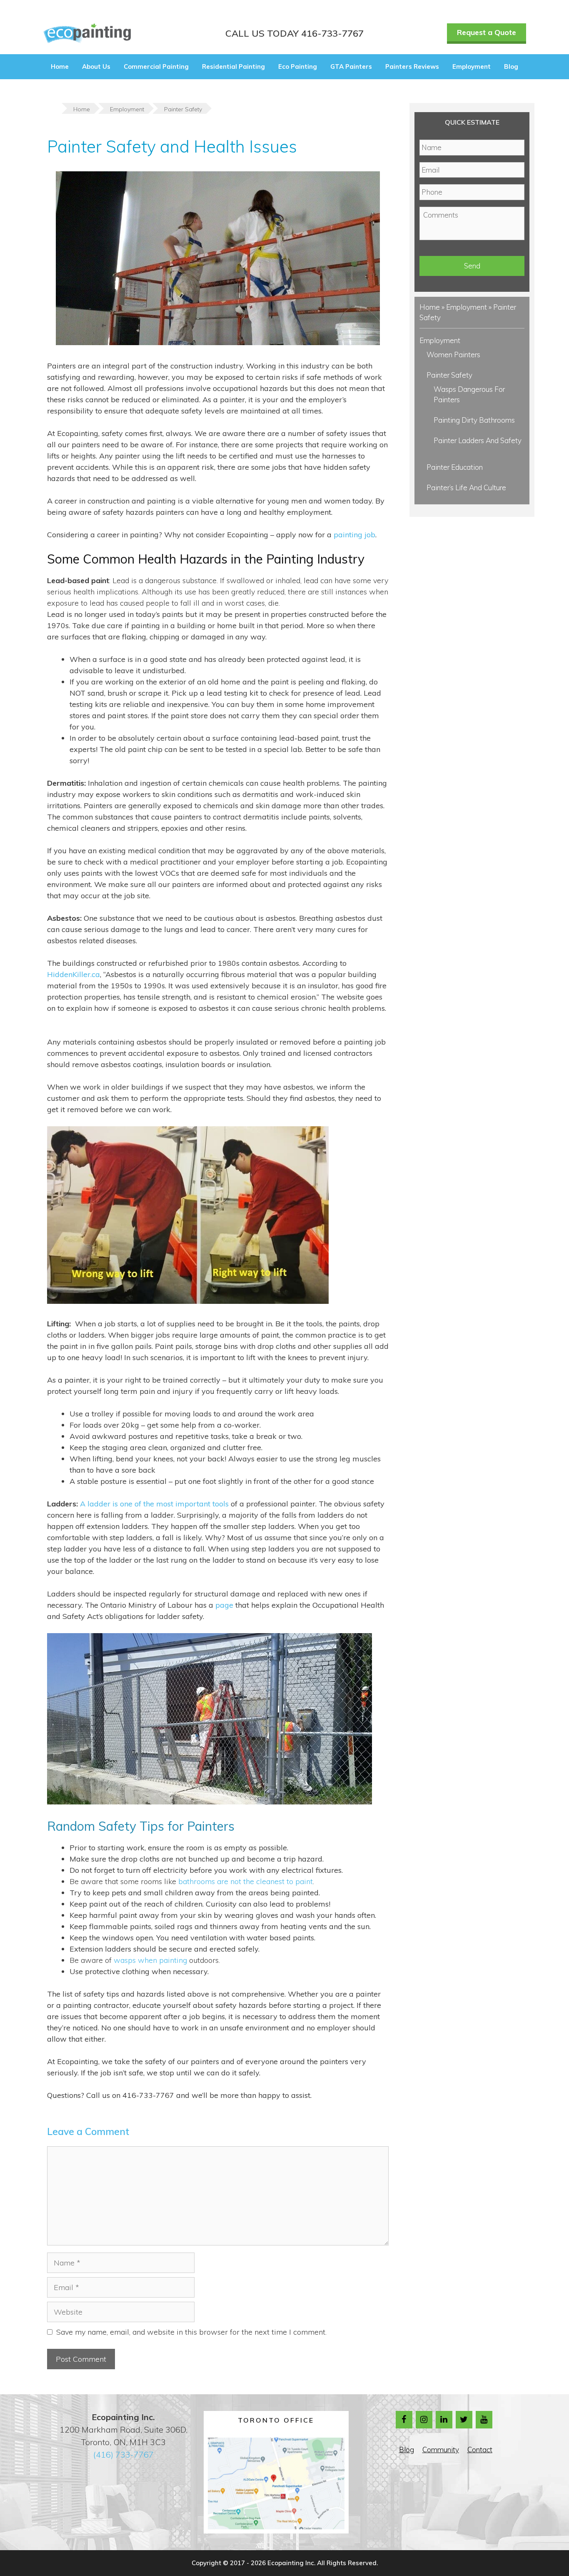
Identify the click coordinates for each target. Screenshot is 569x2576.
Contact (480, 2449)
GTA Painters (351, 66)
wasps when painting (150, 1960)
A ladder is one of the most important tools (154, 1504)
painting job (354, 535)
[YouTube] (484, 2420)
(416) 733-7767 (124, 2454)
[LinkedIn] (444, 2420)
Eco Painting (298, 66)
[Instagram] (424, 2420)
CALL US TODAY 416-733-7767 (294, 33)
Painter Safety (449, 375)
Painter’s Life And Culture (466, 487)
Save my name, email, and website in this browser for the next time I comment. (191, 2332)
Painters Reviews (412, 66)
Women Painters (453, 355)
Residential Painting (233, 66)
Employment (472, 66)
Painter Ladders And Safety (478, 440)
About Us (96, 66)
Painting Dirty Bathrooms (474, 420)
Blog (511, 66)
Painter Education (455, 467)
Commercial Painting (156, 66)
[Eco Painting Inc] (87, 33)
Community (441, 2449)
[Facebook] (404, 2420)
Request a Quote (487, 32)
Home (60, 66)
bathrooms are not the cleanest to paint (246, 1881)
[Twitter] (464, 2420)
